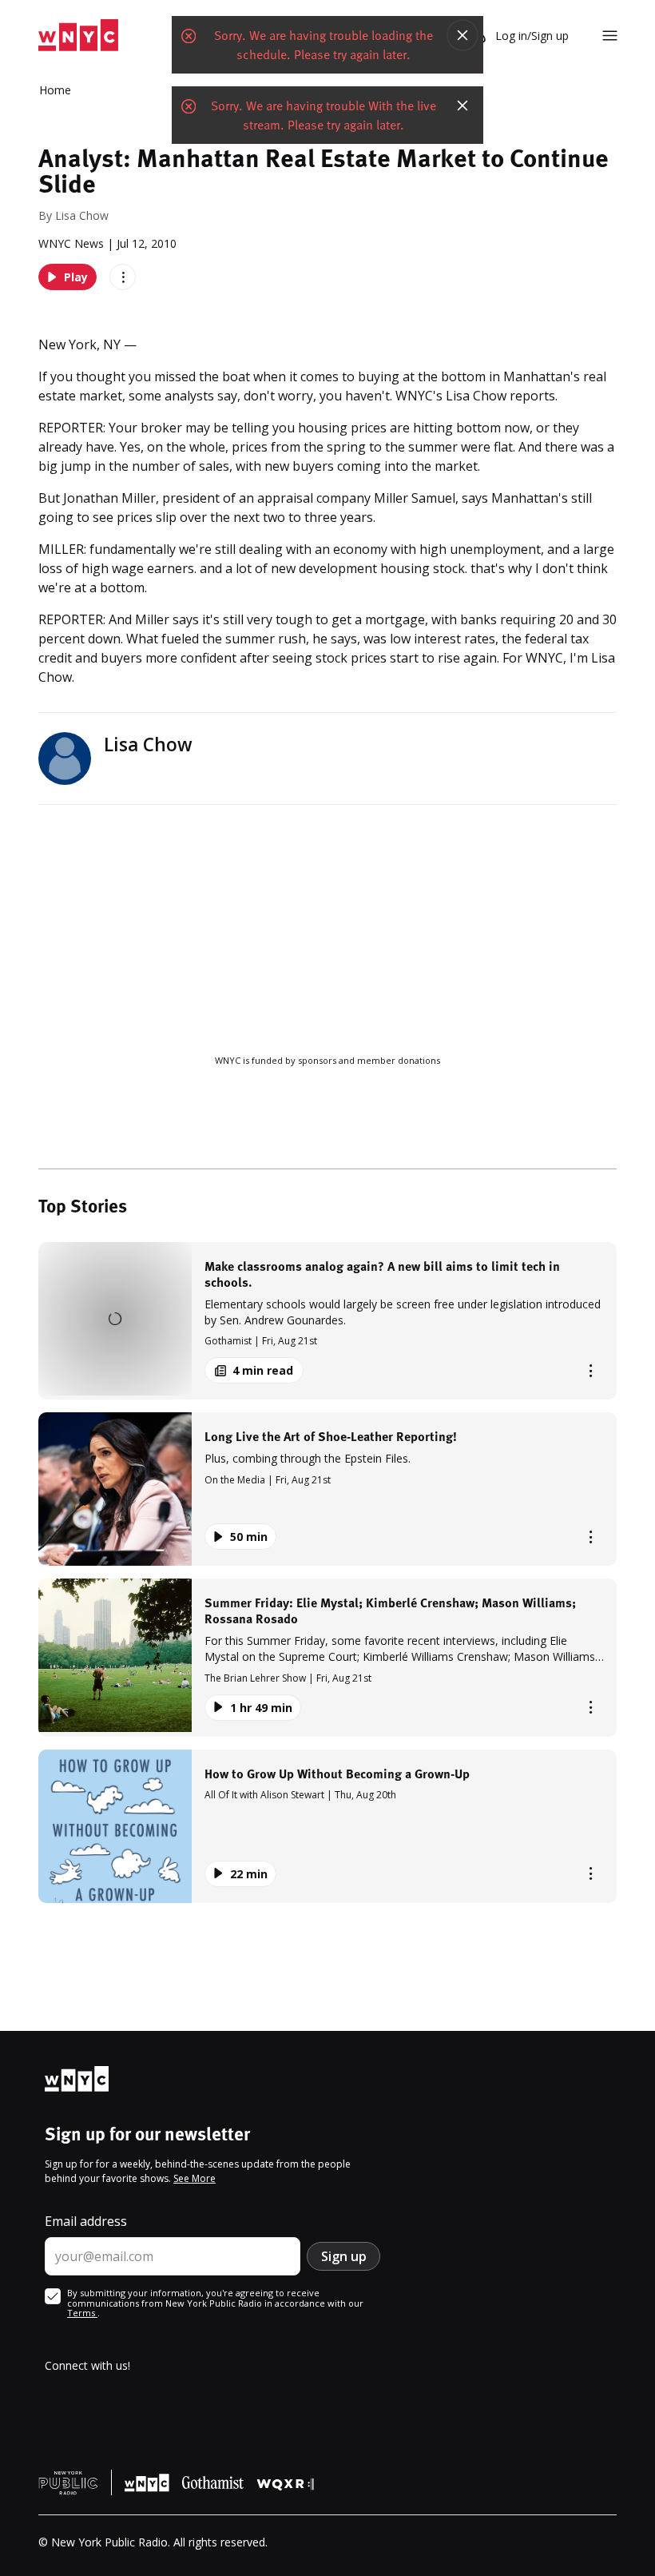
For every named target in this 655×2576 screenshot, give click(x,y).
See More (195, 2178)
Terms (82, 2313)
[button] (327, 1321)
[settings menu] (610, 36)
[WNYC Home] (78, 36)
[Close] (462, 35)
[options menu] (123, 277)
